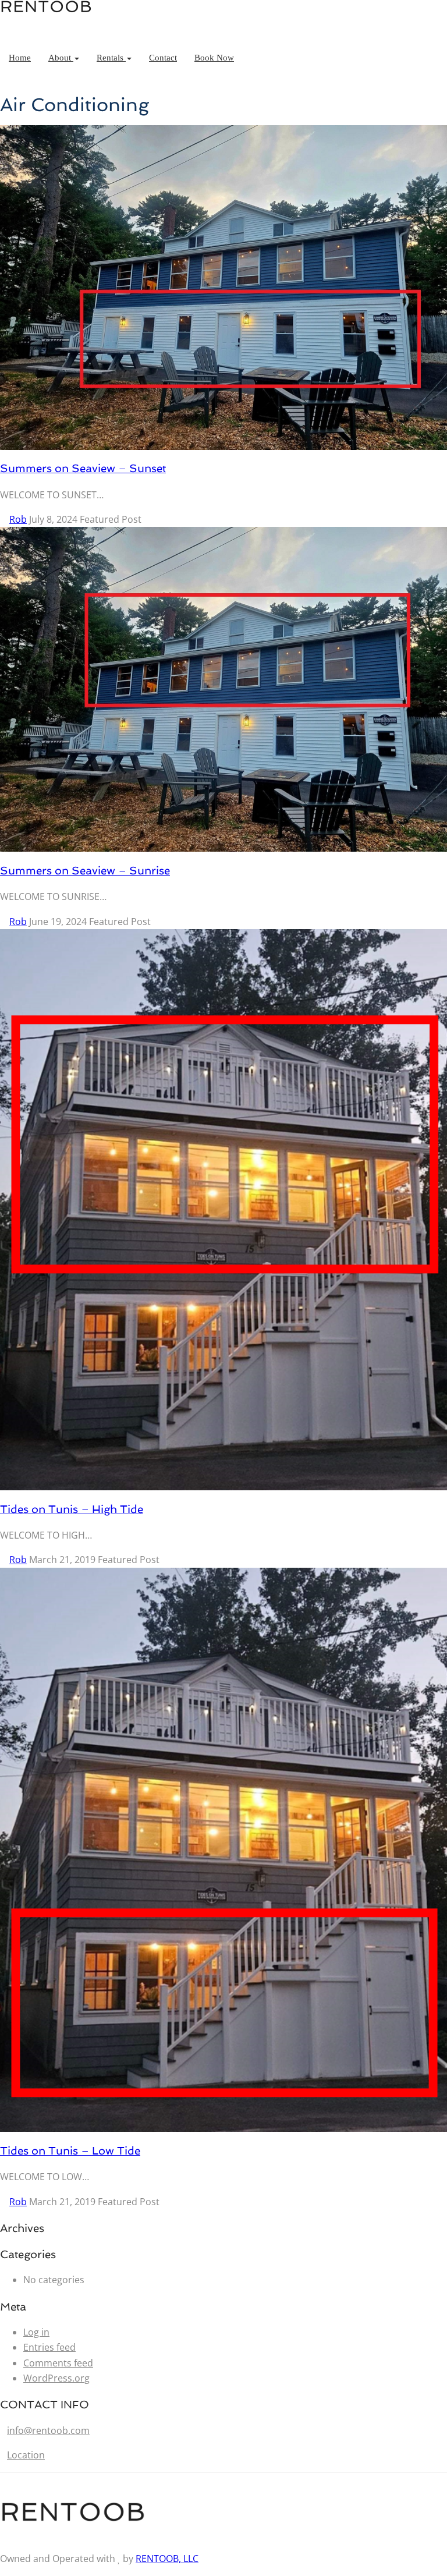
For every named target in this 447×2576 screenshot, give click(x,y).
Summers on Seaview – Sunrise (85, 870)
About (61, 58)
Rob (18, 519)
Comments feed (58, 2363)
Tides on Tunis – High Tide (72, 1509)
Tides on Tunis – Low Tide (70, 2150)
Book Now (214, 58)
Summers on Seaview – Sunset (83, 468)
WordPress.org (56, 2378)
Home (20, 58)
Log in (36, 2332)
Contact (163, 58)
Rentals (111, 58)
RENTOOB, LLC (167, 2559)
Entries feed (49, 2347)
